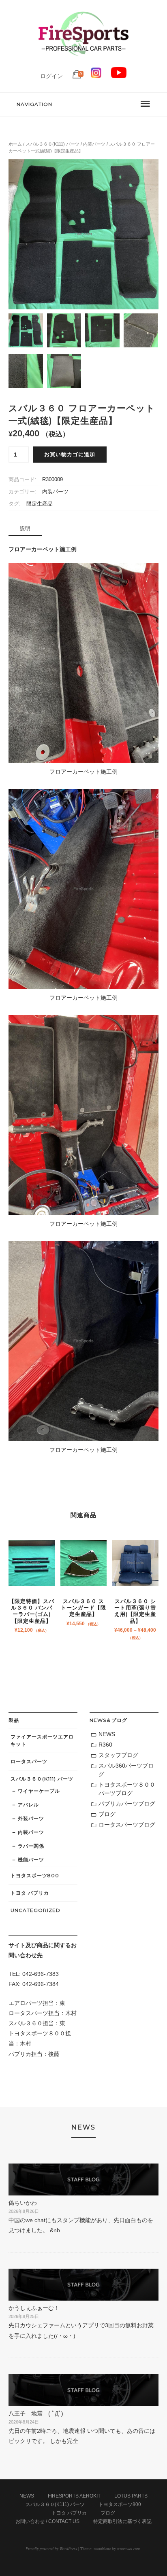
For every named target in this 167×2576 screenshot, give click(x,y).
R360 (105, 1745)
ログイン (51, 76)
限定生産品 (40, 504)
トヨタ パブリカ (30, 1893)
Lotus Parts (131, 2496)
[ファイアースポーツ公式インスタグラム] (96, 76)
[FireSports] (83, 63)
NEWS (107, 1734)
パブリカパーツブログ (127, 1804)
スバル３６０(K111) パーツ (52, 144)
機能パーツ (31, 1860)
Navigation (34, 104)
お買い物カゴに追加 (70, 455)
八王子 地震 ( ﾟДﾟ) (36, 2413)
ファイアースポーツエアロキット (42, 1740)
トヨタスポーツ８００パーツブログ (127, 1789)
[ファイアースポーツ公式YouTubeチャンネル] (119, 76)
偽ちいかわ (23, 2203)
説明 (25, 528)
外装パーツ (31, 1818)
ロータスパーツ (29, 1761)
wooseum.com (128, 2549)
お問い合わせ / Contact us (47, 2521)
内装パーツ (94, 144)
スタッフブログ (118, 1755)
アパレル (28, 1805)
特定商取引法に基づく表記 (122, 2521)
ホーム (15, 144)
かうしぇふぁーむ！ (34, 2308)
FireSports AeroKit (74, 2496)
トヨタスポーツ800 (35, 1875)
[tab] (25, 529)
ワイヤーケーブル (39, 1791)
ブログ (107, 1814)
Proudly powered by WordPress (51, 2549)
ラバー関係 (31, 1846)
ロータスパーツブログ (127, 1825)
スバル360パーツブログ (126, 1770)
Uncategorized (35, 1910)
